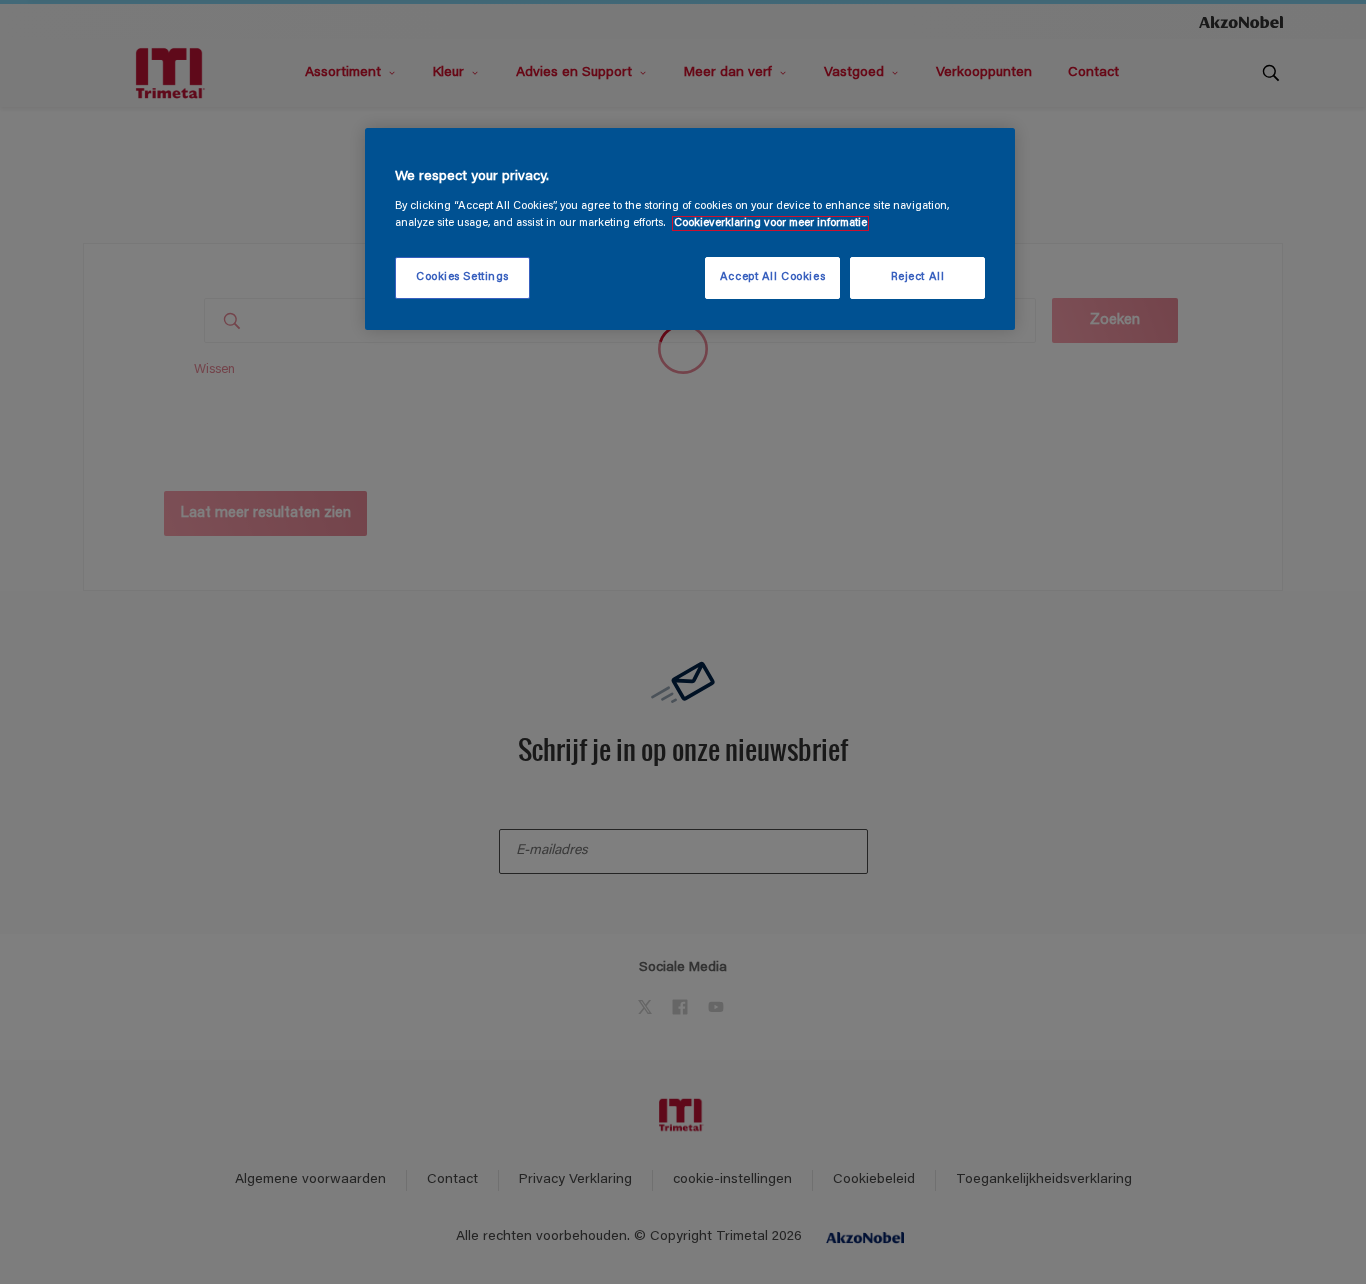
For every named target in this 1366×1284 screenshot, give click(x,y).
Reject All (918, 277)
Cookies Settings (462, 277)
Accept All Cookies (772, 277)
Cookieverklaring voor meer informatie (770, 223)
